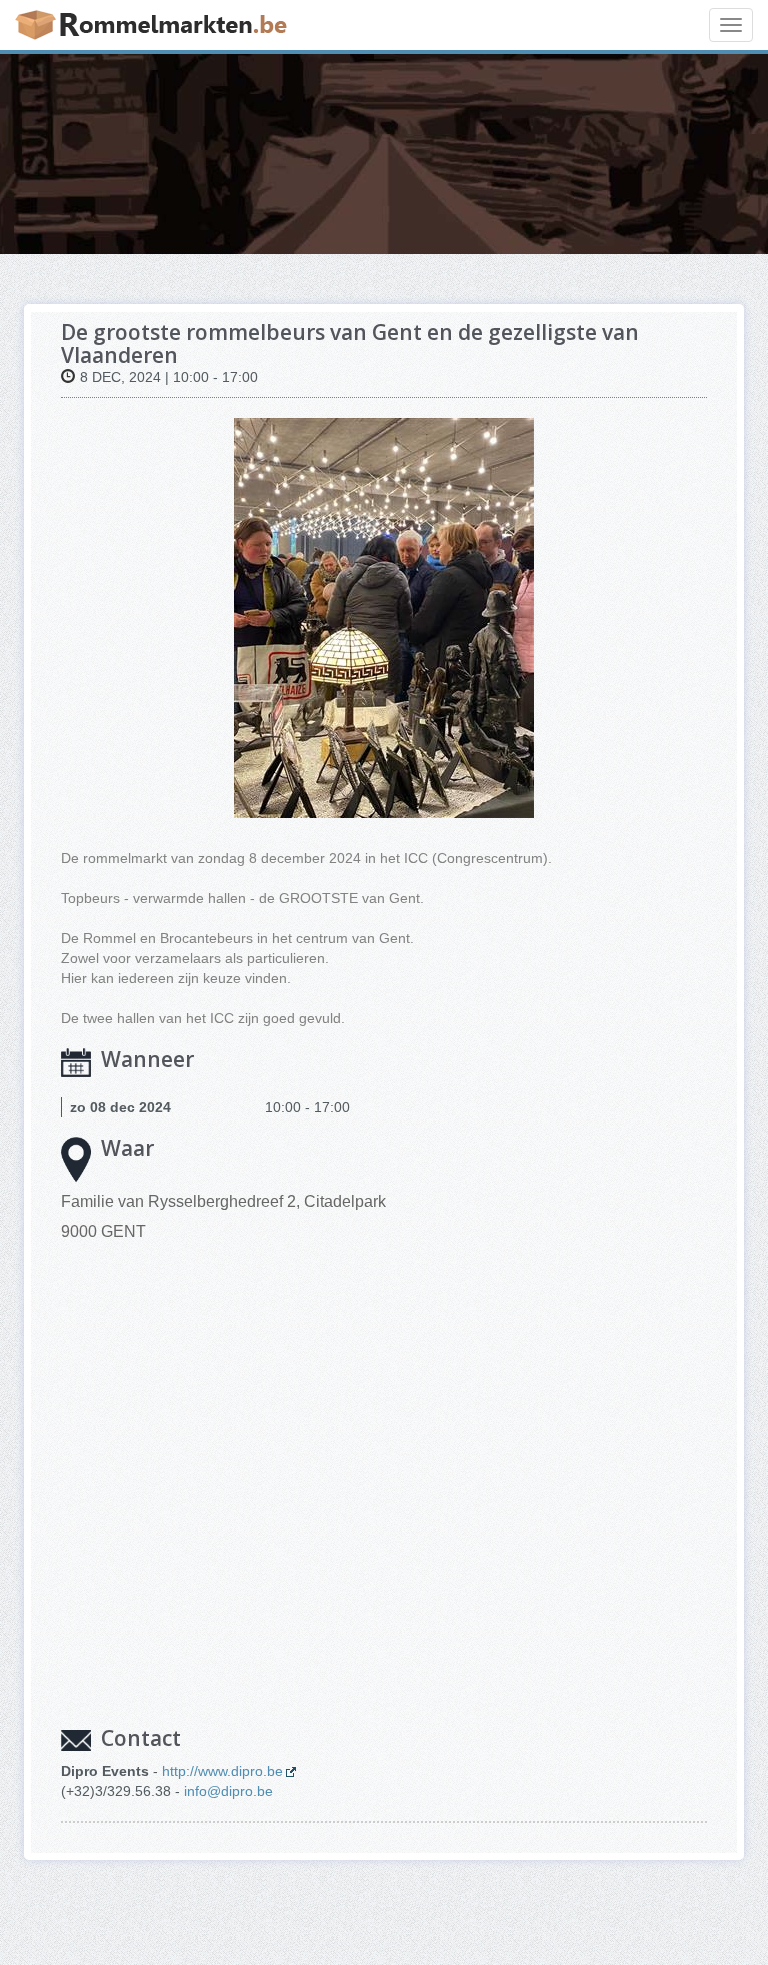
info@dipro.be (228, 1791)
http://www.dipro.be (222, 1771)
